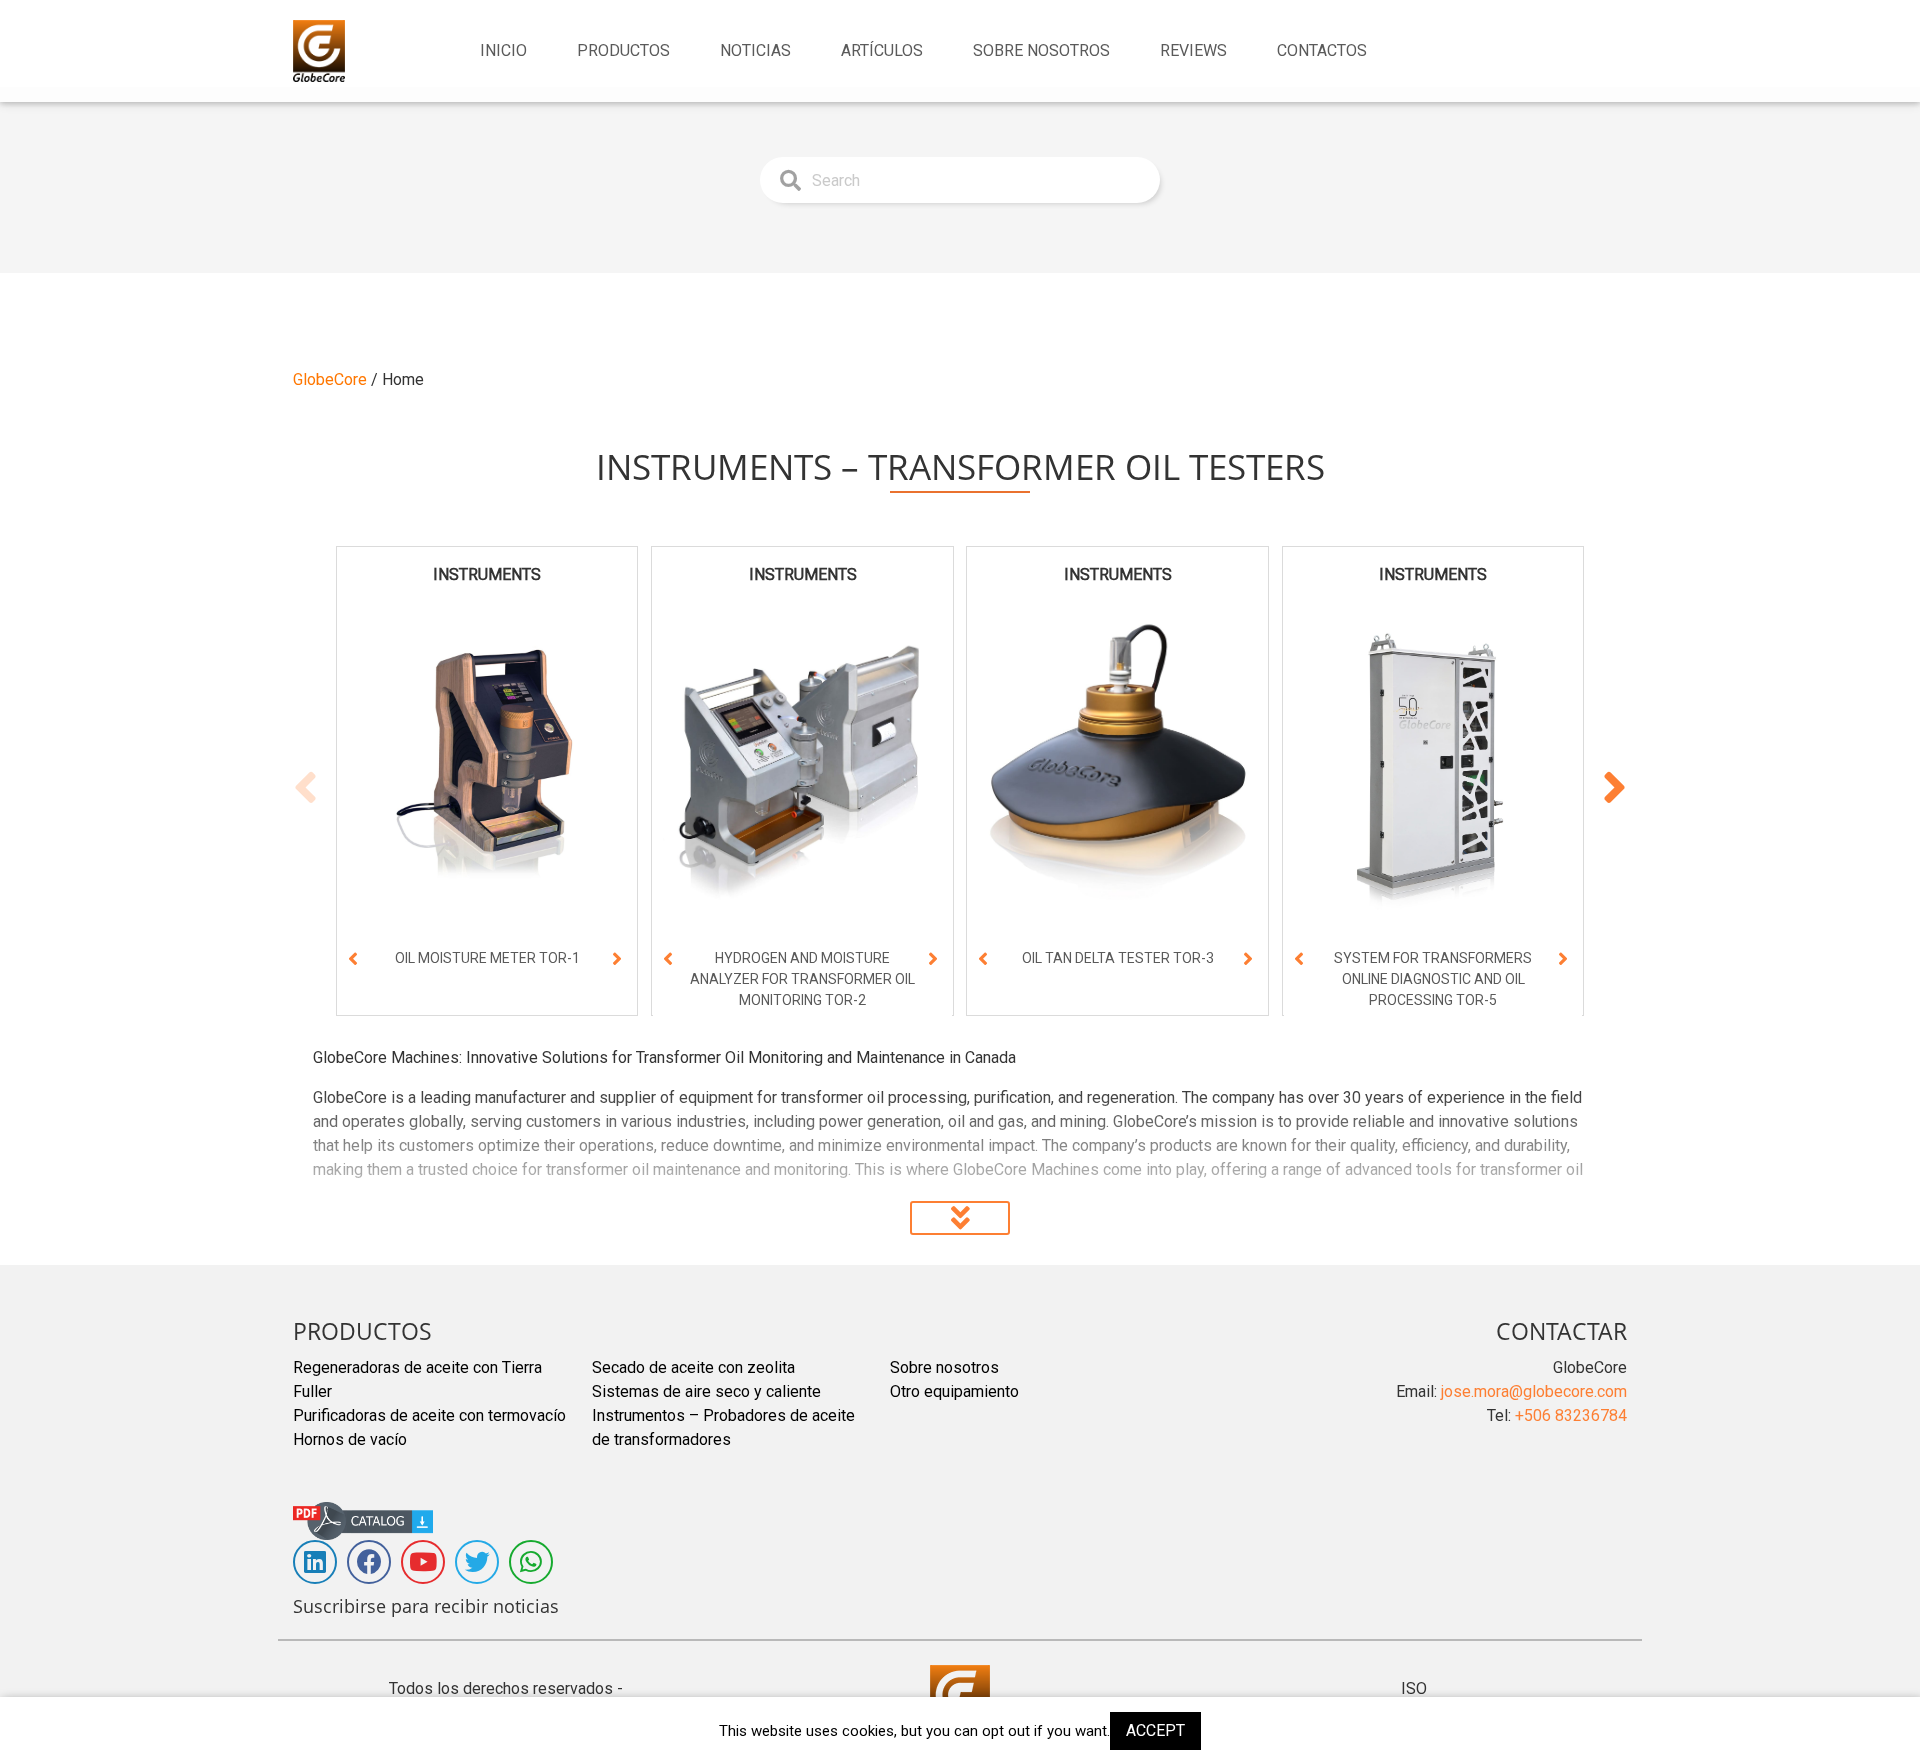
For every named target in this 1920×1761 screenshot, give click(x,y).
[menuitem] (503, 51)
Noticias (755, 50)
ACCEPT (1155, 1730)
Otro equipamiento (954, 1391)
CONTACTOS (1322, 50)
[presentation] (353, 960)
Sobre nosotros (1041, 50)
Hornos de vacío (350, 1439)
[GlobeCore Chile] (319, 51)
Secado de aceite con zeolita (693, 1367)
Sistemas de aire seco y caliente (706, 1391)
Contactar (1561, 1331)
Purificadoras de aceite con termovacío (429, 1415)
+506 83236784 (1571, 1415)
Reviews (1193, 50)
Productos (623, 50)
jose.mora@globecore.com (1534, 1391)
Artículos (882, 50)
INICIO (503, 50)
